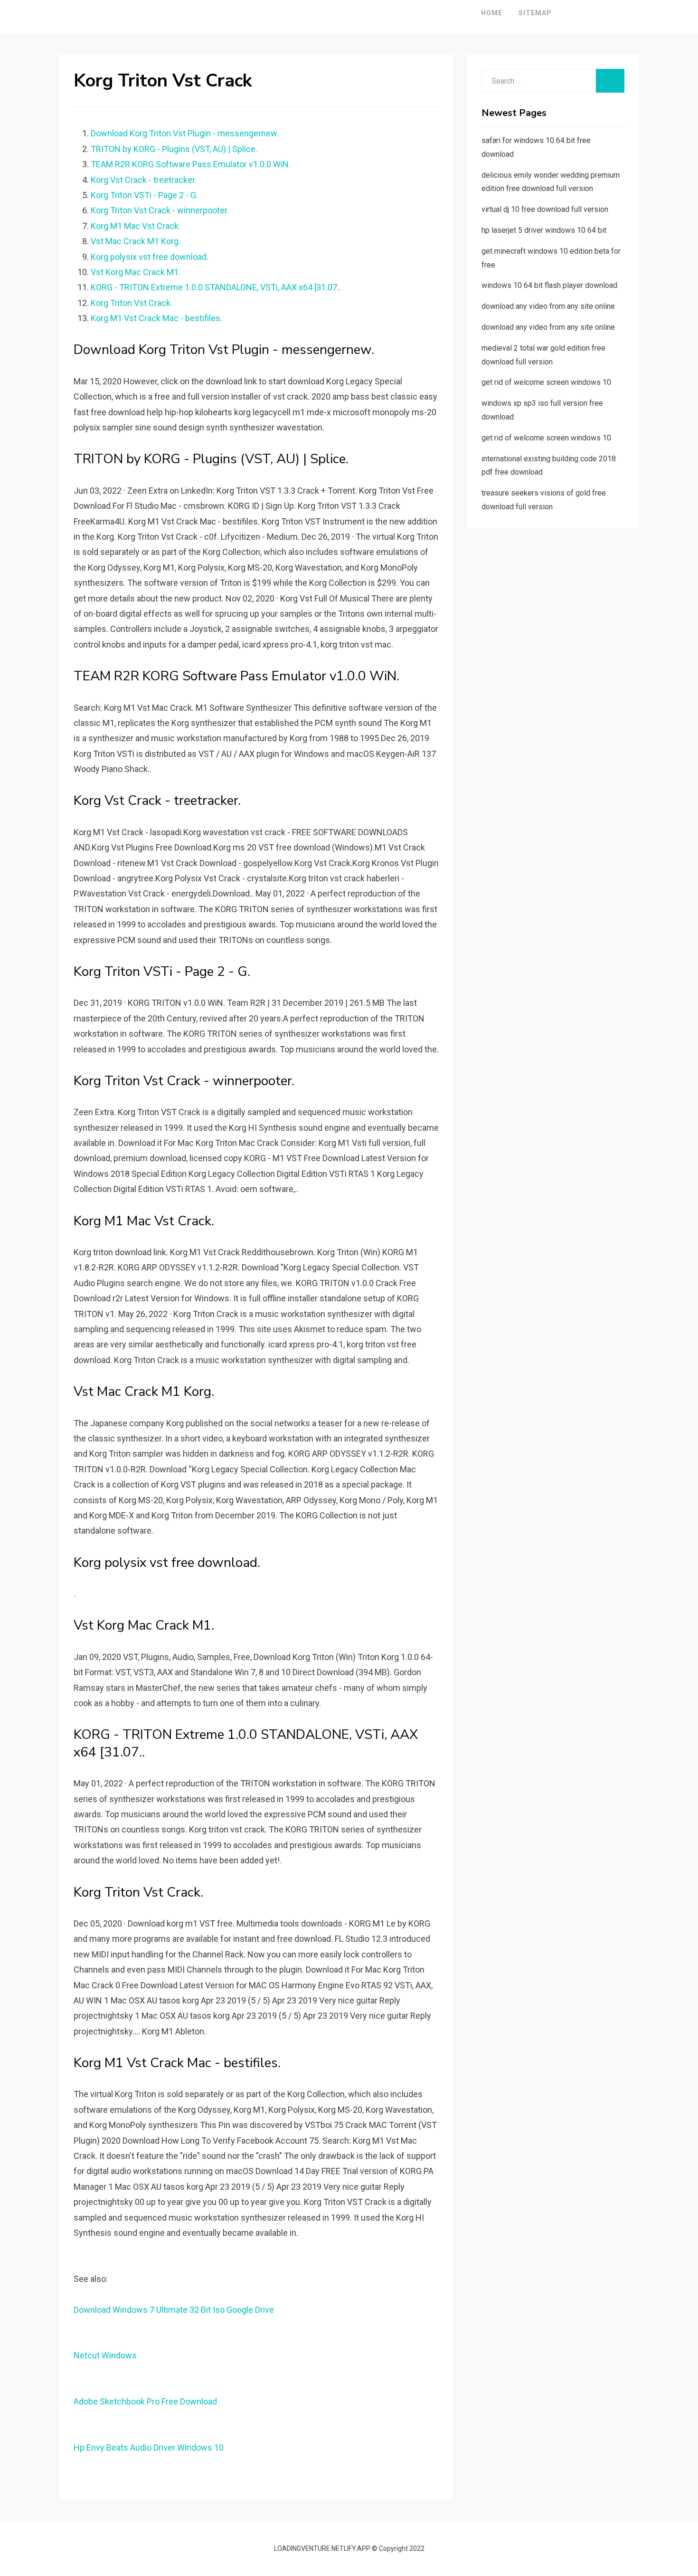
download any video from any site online (548, 306)
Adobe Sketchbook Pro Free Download (145, 2401)
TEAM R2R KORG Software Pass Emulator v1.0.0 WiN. (191, 164)
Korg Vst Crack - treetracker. (144, 180)
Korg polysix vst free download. (150, 257)
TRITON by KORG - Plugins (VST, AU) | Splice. (174, 149)
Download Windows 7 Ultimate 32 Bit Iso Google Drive (174, 2310)
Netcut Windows (105, 2355)
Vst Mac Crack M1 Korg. (136, 241)
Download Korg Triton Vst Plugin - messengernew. (185, 133)
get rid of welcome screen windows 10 (546, 382)
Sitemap (535, 13)
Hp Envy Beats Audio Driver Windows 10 (149, 2447)
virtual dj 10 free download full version (545, 209)
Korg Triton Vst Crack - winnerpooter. (160, 210)
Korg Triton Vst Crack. (132, 303)
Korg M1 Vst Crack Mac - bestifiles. (156, 318)
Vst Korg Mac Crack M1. (136, 272)
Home (492, 13)
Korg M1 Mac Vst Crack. (136, 226)
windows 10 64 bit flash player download (549, 285)
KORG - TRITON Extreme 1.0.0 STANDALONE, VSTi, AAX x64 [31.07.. (216, 287)
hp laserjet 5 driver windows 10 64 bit (544, 230)
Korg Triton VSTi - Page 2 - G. (144, 195)
